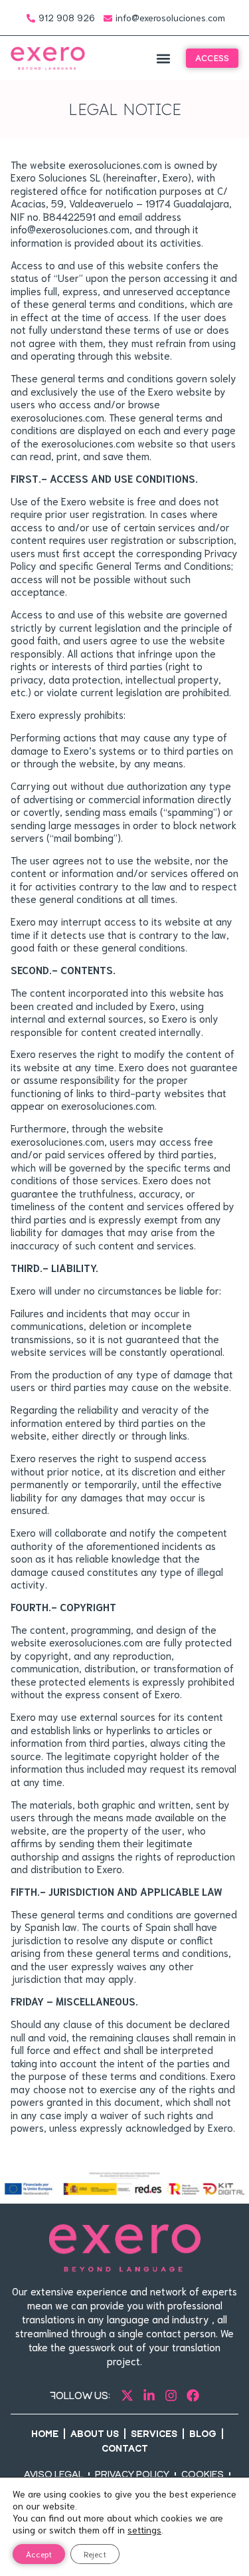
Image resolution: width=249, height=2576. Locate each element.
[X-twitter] (127, 2395)
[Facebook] (193, 2395)
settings (144, 2529)
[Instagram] (171, 2395)
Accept (39, 2554)
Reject (95, 2554)
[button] (163, 58)
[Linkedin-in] (149, 2395)
